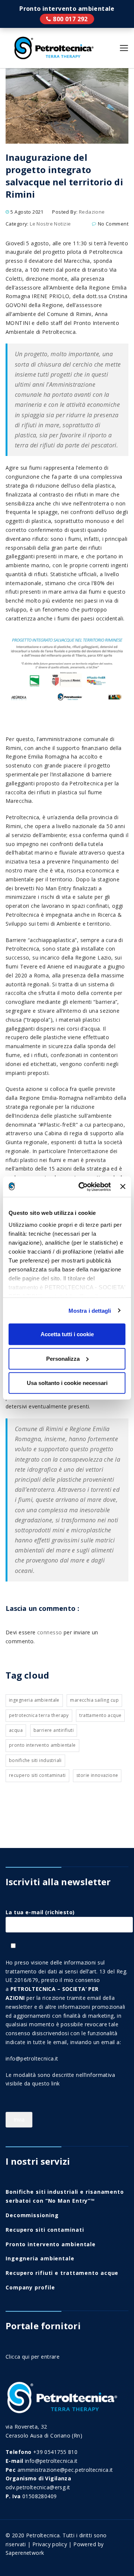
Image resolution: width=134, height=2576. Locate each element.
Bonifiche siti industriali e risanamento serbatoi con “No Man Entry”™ (65, 2196)
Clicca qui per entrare (33, 2357)
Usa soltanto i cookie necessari (67, 1383)
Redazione (92, 212)
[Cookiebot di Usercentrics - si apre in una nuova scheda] (82, 1187)
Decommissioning (32, 2215)
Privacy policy (50, 2544)
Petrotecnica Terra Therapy (39, 1715)
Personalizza (63, 1358)
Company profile (30, 2287)
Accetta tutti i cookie (67, 1334)
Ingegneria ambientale (34, 1700)
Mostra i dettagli (90, 1310)
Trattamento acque (100, 1715)
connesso (50, 1632)
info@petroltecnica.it (32, 2058)
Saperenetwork (25, 2553)
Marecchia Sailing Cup (94, 1700)
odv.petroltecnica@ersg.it (38, 2487)
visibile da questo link (33, 2083)
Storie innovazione (97, 1775)
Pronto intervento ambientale (67, 19)
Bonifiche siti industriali (35, 1760)
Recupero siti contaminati (37, 1775)
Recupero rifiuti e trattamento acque (62, 2273)
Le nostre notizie (50, 224)
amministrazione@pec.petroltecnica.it (65, 2470)
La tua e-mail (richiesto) (40, 1912)
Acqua (16, 1730)
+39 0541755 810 (55, 2452)
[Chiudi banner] (123, 1187)
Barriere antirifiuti (54, 1730)
